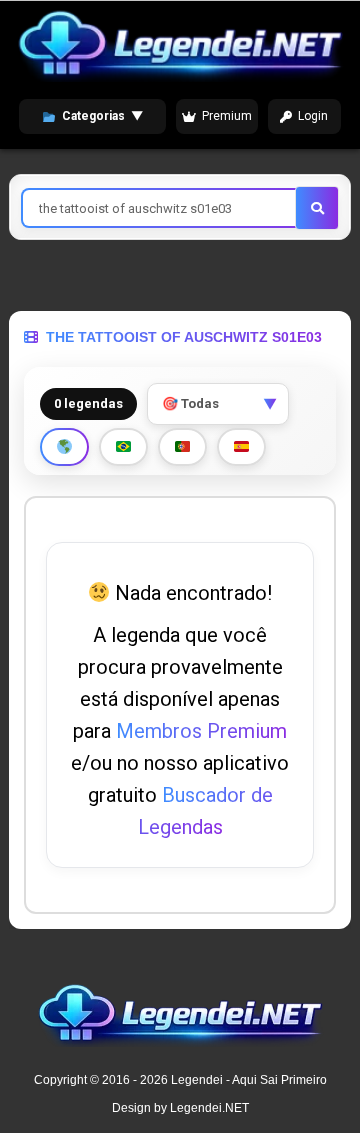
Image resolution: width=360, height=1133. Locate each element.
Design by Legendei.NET (180, 1108)
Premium (227, 116)
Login (313, 116)
